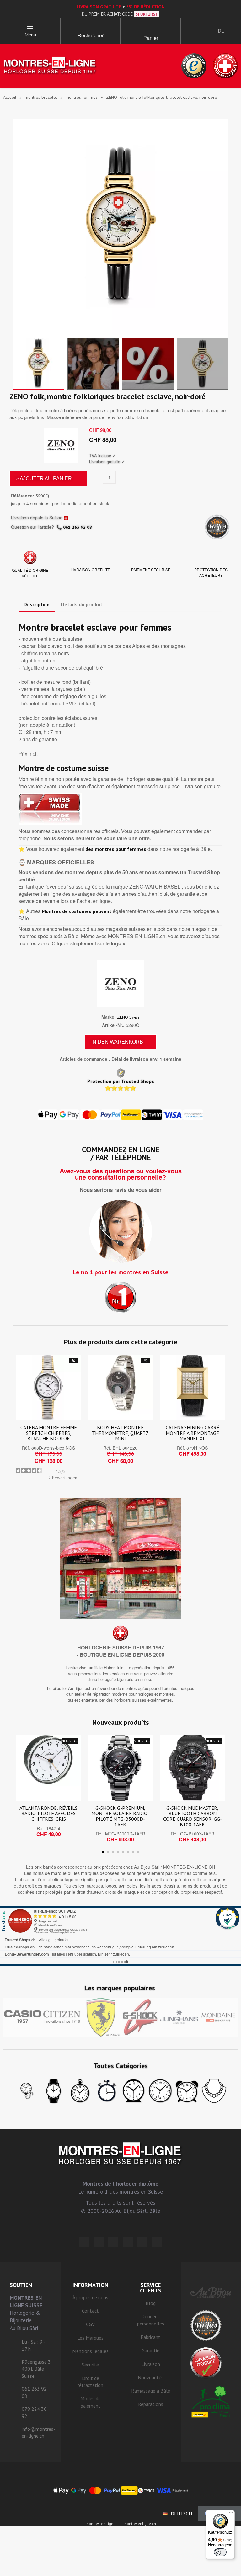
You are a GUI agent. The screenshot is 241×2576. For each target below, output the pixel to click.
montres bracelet (41, 97)
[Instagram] (113, 2242)
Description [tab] (37, 604)
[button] (90, 28)
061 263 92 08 (78, 527)
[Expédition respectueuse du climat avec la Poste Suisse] (211, 2401)
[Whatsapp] (142, 2242)
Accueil (10, 97)
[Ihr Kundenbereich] (191, 31)
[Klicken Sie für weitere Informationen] (120, 1936)
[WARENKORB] (151, 28)
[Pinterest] (128, 2242)
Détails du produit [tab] (82, 604)
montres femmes (82, 97)
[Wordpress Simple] (84, 2242)
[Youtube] (157, 2242)
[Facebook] (99, 2242)
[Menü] (231, 2514)
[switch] (220, 2552)
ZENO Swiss (128, 1017)
